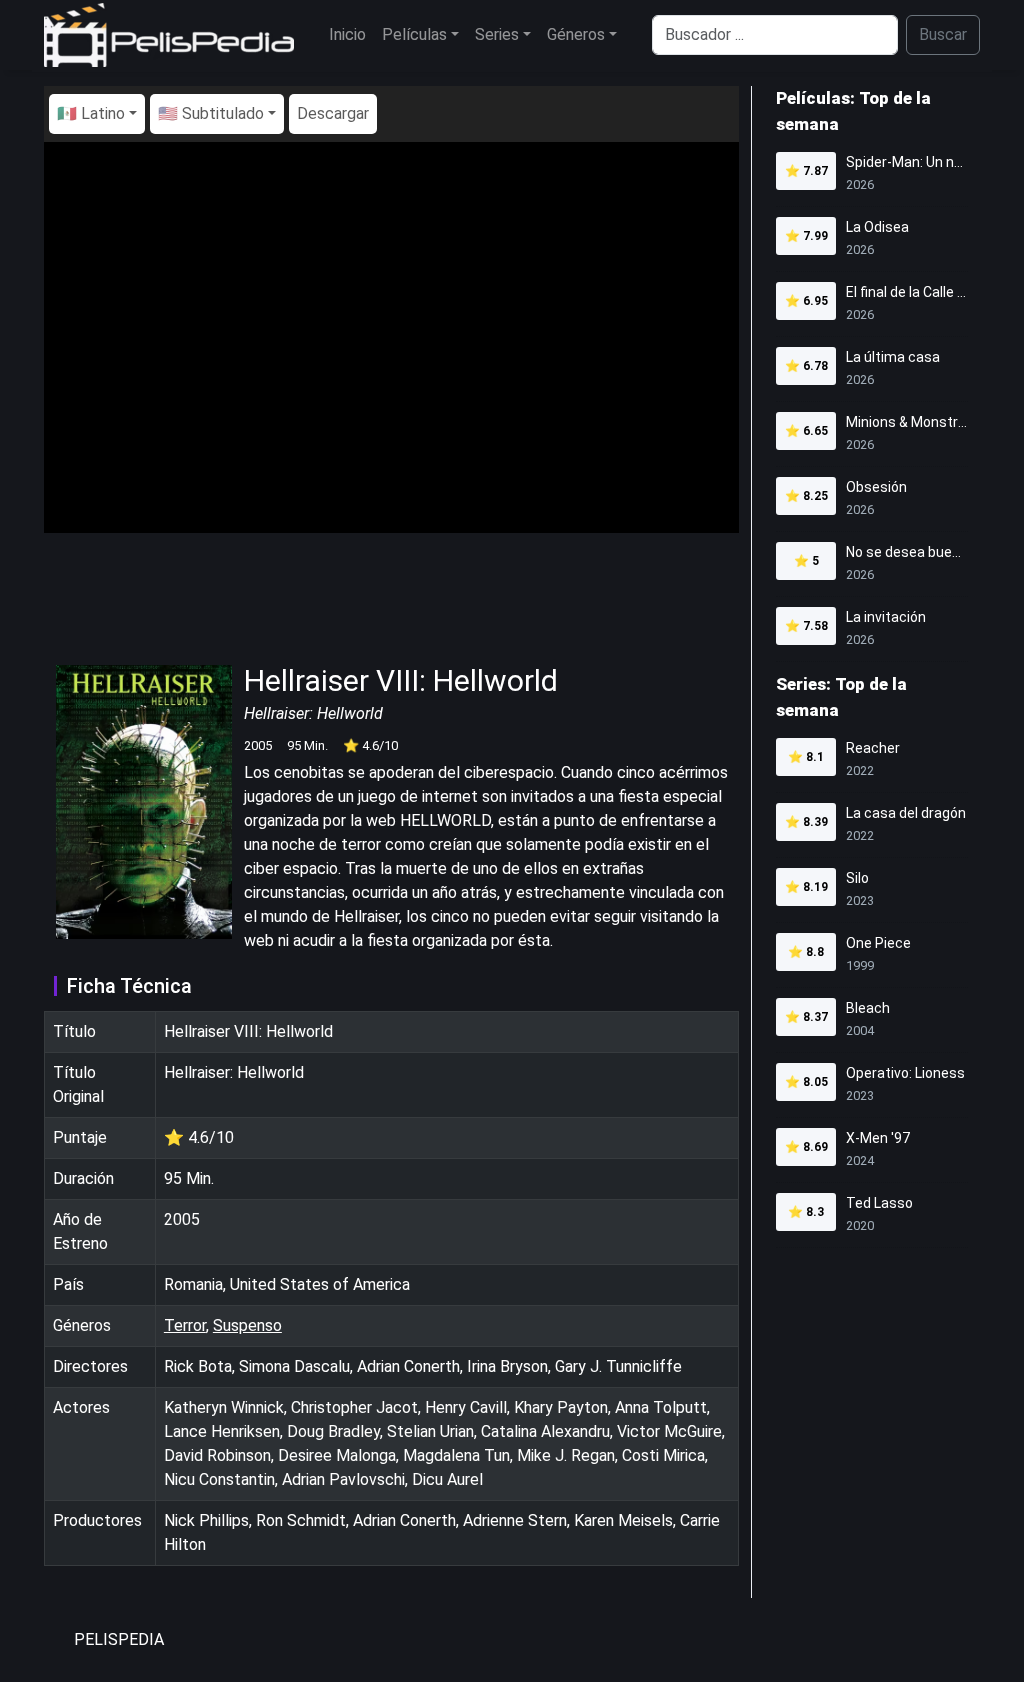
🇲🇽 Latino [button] (91, 113)
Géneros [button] (576, 34)
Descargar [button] (333, 113)
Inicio (347, 34)
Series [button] (497, 34)
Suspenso (247, 1325)
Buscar (943, 34)
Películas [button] (414, 34)
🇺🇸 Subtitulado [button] (211, 113)
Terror (185, 1325)
